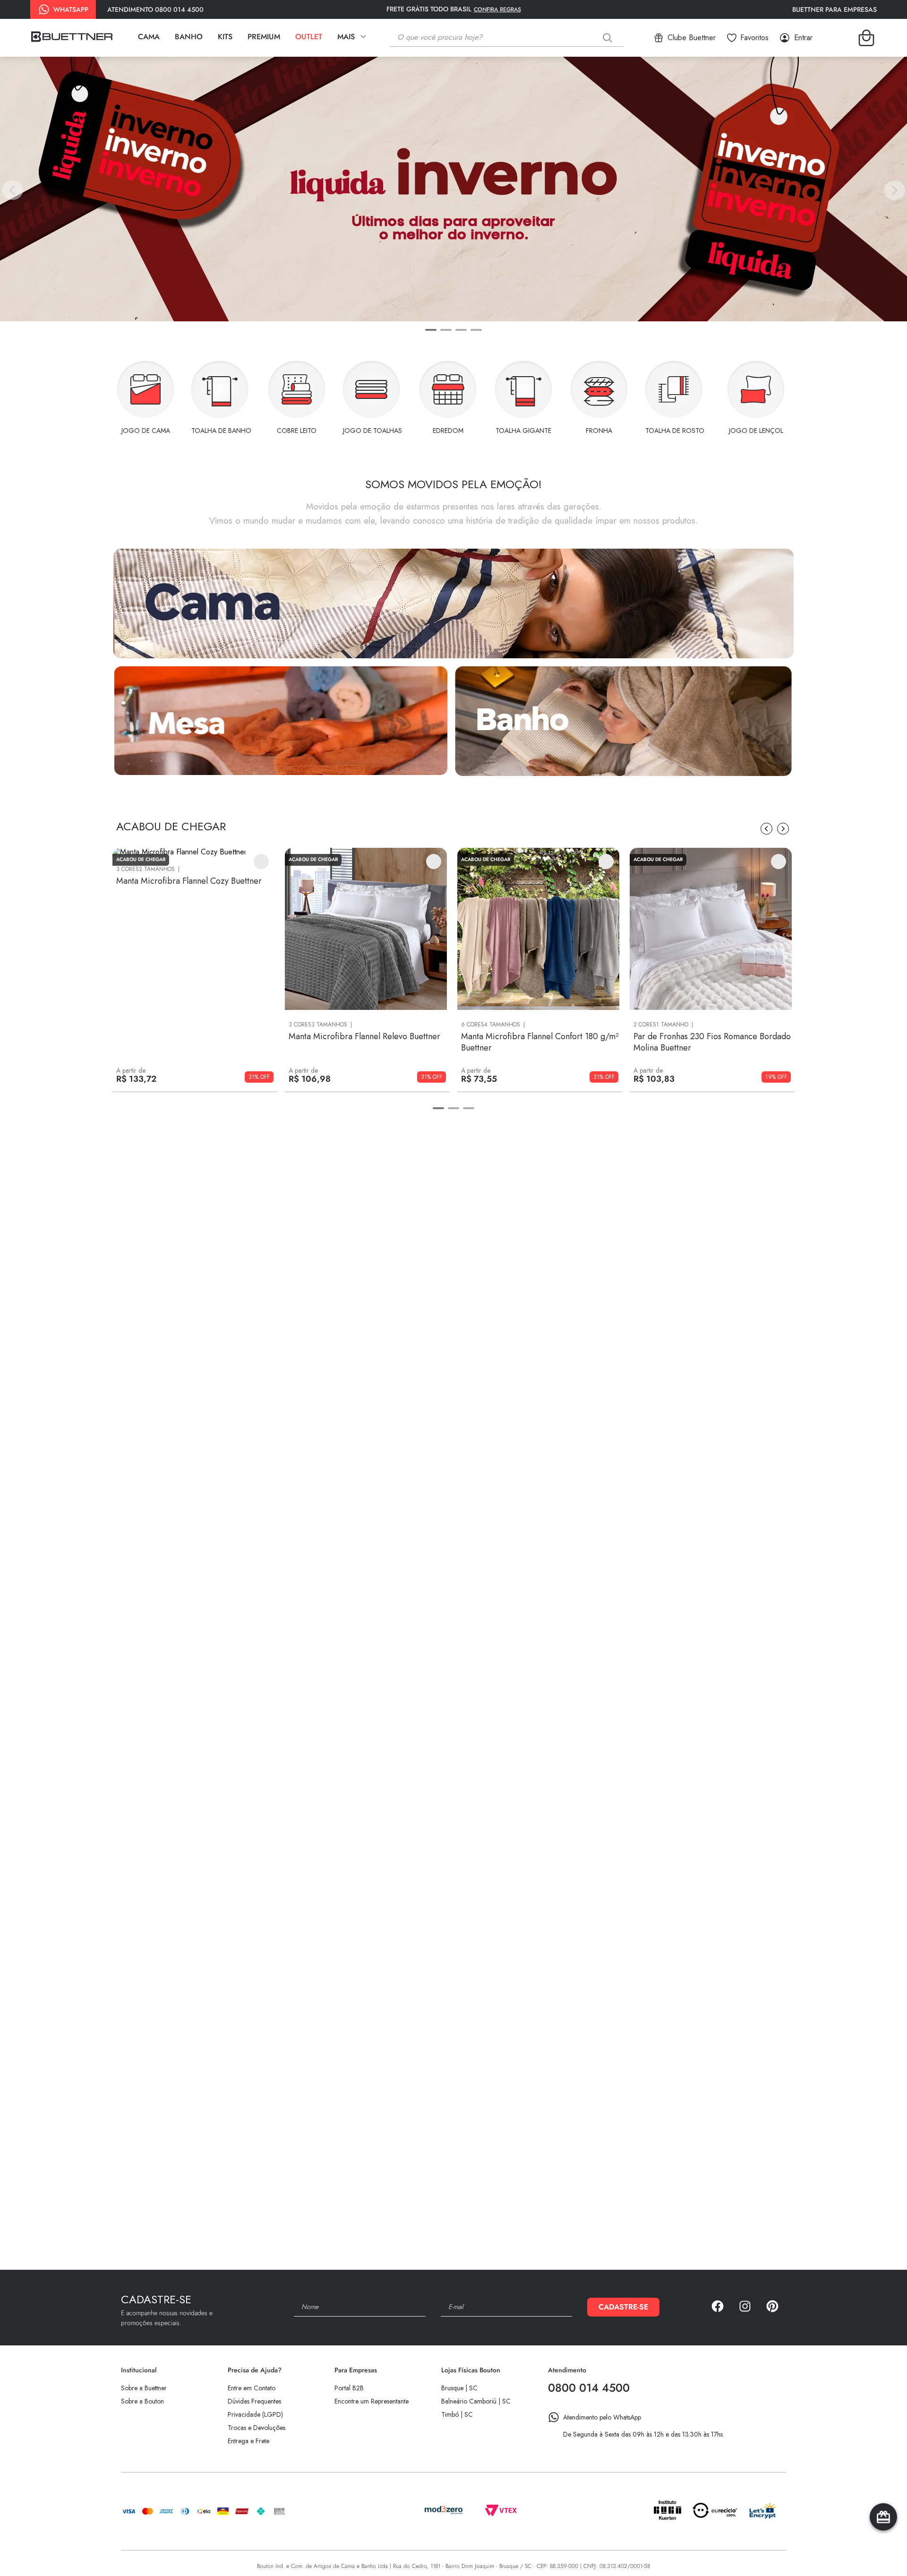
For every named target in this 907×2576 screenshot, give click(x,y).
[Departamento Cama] (453, 604)
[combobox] (514, 38)
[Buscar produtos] (609, 38)
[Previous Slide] (13, 190)
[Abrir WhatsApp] (883, 2552)
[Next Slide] (894, 190)
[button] (431, 330)
